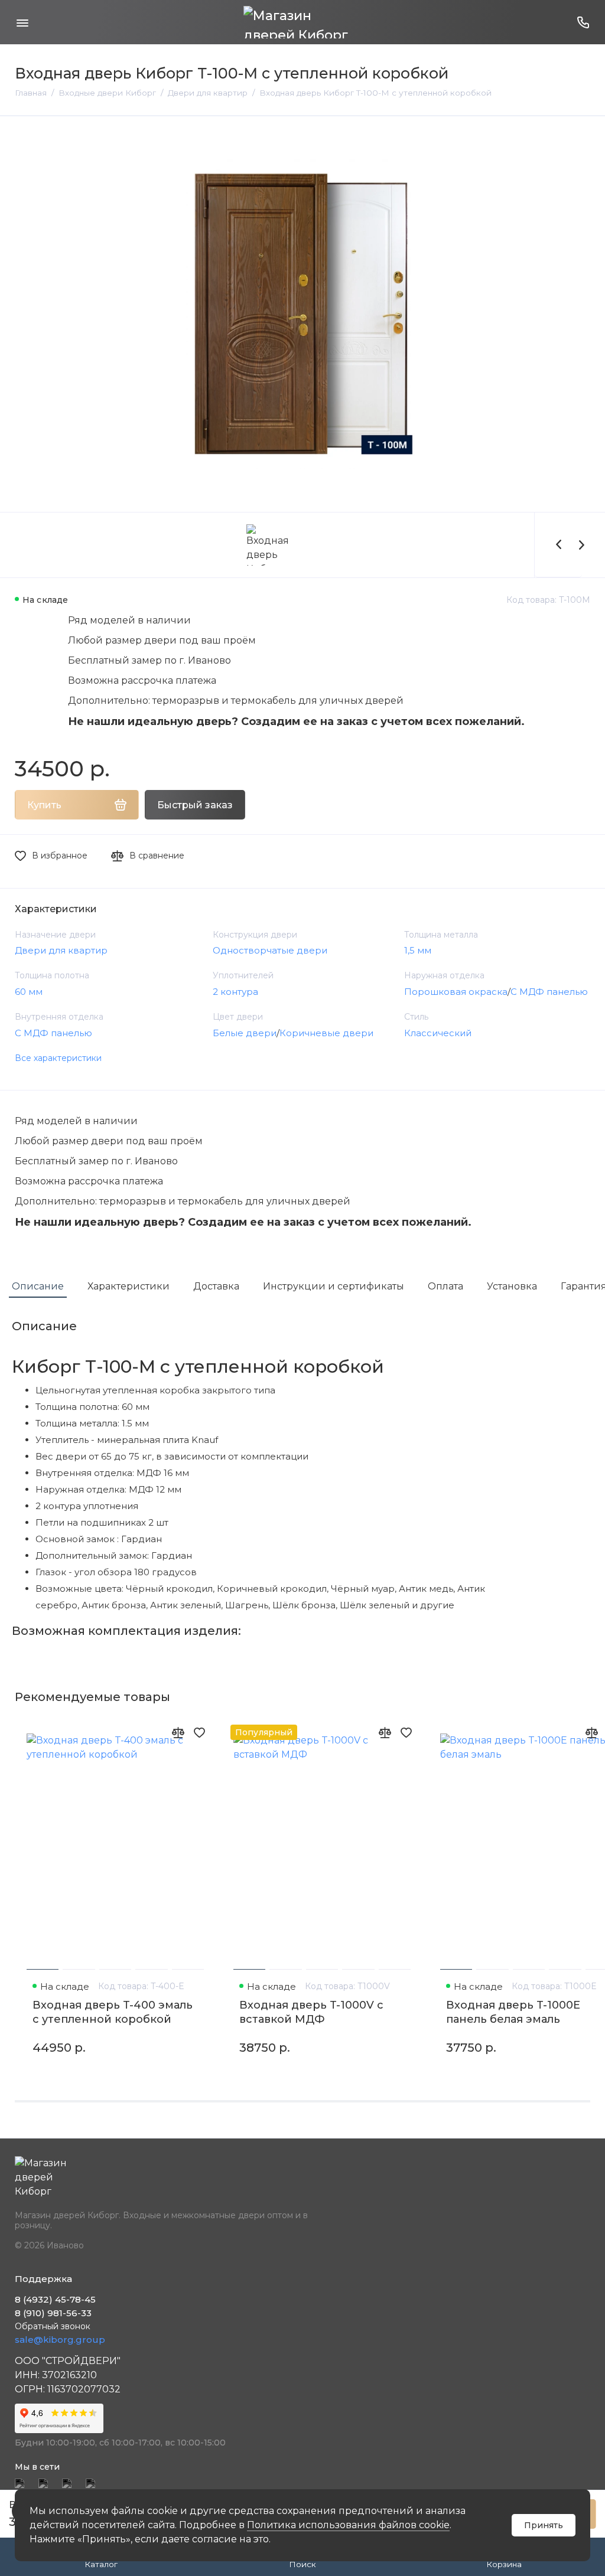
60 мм (29, 992)
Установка (512, 1286)
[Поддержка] (583, 22)
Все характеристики (58, 1058)
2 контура (235, 992)
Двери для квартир (61, 950)
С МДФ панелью (549, 992)
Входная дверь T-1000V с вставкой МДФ (311, 2012)
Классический (438, 1033)
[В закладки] (199, 1732)
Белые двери (245, 1033)
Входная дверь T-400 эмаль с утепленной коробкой (113, 2012)
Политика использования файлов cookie (348, 2525)
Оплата (445, 1286)
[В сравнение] (178, 1732)
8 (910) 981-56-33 (53, 2313)
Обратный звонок (53, 2326)
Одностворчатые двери (270, 950)
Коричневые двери (326, 1033)
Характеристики (129, 1286)
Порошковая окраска (456, 992)
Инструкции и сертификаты (334, 1286)
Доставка (216, 1286)
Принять (544, 2525)
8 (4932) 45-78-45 (55, 2299)
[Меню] (22, 22)
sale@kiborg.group (60, 2340)
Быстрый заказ (195, 805)
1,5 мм (418, 950)
